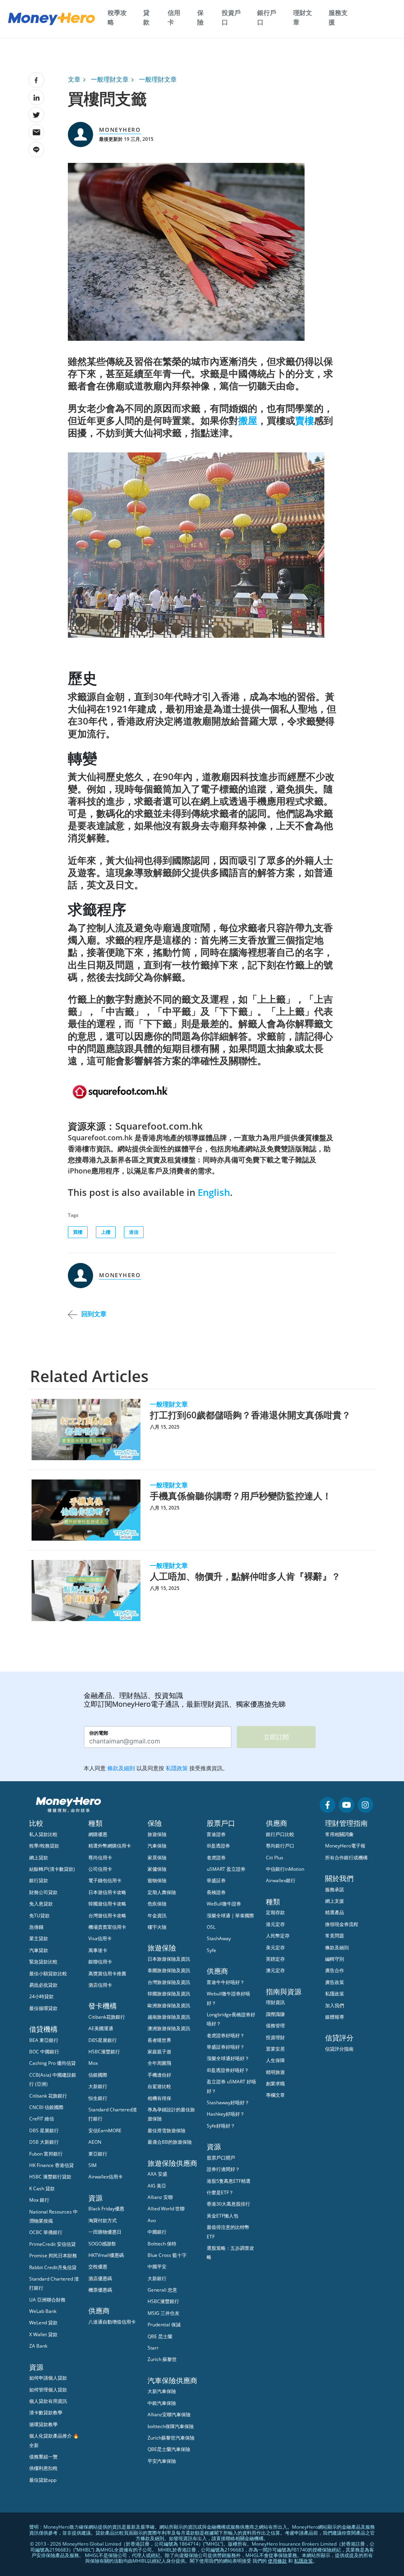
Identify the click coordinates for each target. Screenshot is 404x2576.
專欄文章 (275, 2095)
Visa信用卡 (100, 1938)
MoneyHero (120, 130)
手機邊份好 (159, 2075)
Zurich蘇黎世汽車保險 (171, 2438)
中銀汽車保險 (162, 2403)
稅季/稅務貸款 (44, 1846)
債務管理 (275, 2026)
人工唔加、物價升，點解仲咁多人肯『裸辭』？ (245, 1576)
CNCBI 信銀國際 (46, 2107)
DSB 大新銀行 (44, 2142)
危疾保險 (157, 1904)
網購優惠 (98, 1834)
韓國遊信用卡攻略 (107, 1904)
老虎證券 (216, 1858)
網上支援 (335, 1901)
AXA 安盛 (157, 2174)
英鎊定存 (275, 1959)
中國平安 (157, 2267)
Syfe (211, 1950)
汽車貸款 (39, 1950)
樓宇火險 (157, 1927)
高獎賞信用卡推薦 (107, 1974)
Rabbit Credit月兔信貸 (53, 2267)
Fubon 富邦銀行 (46, 2154)
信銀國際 (98, 2075)
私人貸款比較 (43, 1834)
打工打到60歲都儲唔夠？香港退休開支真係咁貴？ (250, 1415)
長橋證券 (216, 1892)
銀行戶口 (267, 17)
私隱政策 (335, 1994)
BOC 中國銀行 (44, 2052)
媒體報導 (335, 2017)
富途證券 (216, 1834)
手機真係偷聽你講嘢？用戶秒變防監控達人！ (241, 1496)
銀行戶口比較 (280, 1834)
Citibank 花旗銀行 (48, 2096)
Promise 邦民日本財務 (53, 2256)
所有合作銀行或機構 (346, 1858)
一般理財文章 (110, 79)
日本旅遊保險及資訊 (169, 1959)
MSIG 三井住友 (164, 2313)
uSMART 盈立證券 (226, 1869)
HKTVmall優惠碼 (106, 2255)
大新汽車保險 (162, 2391)
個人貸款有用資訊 (48, 2401)
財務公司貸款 (43, 1892)
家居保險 (157, 1858)
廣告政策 (335, 1982)
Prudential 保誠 (164, 2325)
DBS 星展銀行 (44, 2130)
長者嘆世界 (159, 2040)
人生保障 (275, 2060)
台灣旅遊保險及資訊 (169, 1982)
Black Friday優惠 (106, 2209)
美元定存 (275, 1947)
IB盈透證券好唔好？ (228, 2070)
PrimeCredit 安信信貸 (52, 2244)
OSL (211, 1927)
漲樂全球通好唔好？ (228, 2058)
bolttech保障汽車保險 (171, 2426)
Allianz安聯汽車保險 (169, 2414)
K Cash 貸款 (42, 2188)
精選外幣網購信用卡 (110, 1846)
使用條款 (277, 2561)
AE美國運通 (101, 2028)
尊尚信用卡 (100, 1858)
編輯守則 (335, 1959)
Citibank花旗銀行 (107, 2017)
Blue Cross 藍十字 (167, 2255)
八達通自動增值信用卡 (112, 2322)
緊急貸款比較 (43, 1962)
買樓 (78, 1232)
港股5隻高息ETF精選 (229, 2181)
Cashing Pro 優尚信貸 (52, 2063)
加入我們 (335, 2005)
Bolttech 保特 (162, 2244)
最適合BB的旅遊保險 (170, 2142)
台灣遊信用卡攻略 (107, 1916)
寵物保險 (157, 1880)
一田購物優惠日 (105, 2232)
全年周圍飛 (159, 2063)
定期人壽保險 (162, 1892)
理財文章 (303, 17)
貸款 (146, 17)
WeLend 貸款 (43, 2323)
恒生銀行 (98, 2098)
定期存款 (275, 1912)
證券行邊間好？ (223, 2169)
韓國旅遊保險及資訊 (169, 1994)
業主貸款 (39, 1938)
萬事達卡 (98, 1950)
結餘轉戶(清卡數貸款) (52, 1869)
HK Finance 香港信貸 (51, 2165)
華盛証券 (216, 1880)
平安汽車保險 (162, 2461)
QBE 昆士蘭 (160, 2336)
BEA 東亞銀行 (44, 2040)
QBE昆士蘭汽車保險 (169, 2449)
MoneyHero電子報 (345, 1846)
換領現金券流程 (342, 1924)
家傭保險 (157, 1869)
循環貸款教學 (43, 2424)
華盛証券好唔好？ (226, 2047)
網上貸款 (39, 1858)
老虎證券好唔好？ (226, 2035)
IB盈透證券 (218, 1846)
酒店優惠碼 (100, 2278)
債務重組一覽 (43, 2457)
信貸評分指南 (339, 2049)
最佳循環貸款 (43, 2008)
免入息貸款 (41, 1904)
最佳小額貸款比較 (48, 1974)
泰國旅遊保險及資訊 (169, 1970)
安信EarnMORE (105, 2130)
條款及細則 (337, 1947)
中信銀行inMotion (285, 1869)
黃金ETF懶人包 (223, 2216)
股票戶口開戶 (221, 2158)
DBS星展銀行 (103, 2040)
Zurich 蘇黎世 (162, 2359)
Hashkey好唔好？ (226, 2114)
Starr (153, 2348)
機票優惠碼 (100, 2290)
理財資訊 (275, 2002)
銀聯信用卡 (100, 1962)
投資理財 (275, 2037)
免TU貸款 (39, 1916)
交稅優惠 (98, 2267)
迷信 (134, 1232)
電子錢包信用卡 (105, 1880)
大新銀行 (98, 2086)
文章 (74, 79)
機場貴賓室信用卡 (107, 1927)
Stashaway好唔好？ (228, 2102)
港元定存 (275, 1924)
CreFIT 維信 (42, 2119)
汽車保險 (157, 1846)
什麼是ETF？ (220, 2192)
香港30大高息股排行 (228, 2204)
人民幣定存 (278, 1936)
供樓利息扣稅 (43, 2468)
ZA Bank (38, 2346)
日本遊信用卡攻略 (107, 1892)
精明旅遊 (275, 2072)
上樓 (106, 1232)
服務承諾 (335, 1890)
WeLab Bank (43, 2311)
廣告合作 (335, 1970)
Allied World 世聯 (166, 2209)
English (214, 1192)
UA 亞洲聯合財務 (47, 2300)
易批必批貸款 (43, 1985)
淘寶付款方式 (103, 2220)
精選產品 (335, 1912)
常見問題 (335, 1936)
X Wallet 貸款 (43, 2334)
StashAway (219, 1938)
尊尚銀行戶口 (280, 1846)
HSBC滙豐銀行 (104, 2052)
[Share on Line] (36, 149)
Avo (152, 2220)
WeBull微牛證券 (224, 1904)
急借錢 (36, 1927)
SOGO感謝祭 (102, 2244)
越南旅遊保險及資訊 (169, 2017)
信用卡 (174, 17)
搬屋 (248, 420)
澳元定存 (275, 1970)
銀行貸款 (39, 1880)
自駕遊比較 (159, 2086)
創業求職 (275, 2084)
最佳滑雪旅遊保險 (166, 2130)
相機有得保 (159, 2098)
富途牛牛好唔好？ (226, 1982)
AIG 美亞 (157, 2186)
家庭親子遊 (159, 2052)
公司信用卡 (100, 1869)
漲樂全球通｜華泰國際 (230, 1916)
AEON (95, 2142)
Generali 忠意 (162, 2290)
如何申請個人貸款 (48, 2378)
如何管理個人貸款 (48, 2390)
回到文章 (94, 1314)
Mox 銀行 (39, 2200)
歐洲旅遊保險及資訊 (169, 2005)
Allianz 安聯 (160, 2197)
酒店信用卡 (100, 1985)
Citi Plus (275, 1858)
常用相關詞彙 (339, 1834)
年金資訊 (157, 1916)
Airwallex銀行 (281, 1880)
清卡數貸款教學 (46, 2413)
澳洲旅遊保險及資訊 (169, 2028)
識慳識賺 (275, 2014)
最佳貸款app (43, 2480)
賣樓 (305, 420)
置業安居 (275, 2049)
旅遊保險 (157, 1834)
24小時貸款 (41, 1996)
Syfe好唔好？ (221, 2126)
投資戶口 (231, 17)
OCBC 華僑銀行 (46, 2232)
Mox (93, 2063)
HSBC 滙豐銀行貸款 (50, 2177)
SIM (93, 2165)
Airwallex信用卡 (106, 2177)
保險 (200, 17)
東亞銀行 (98, 2154)
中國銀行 (157, 2232)
